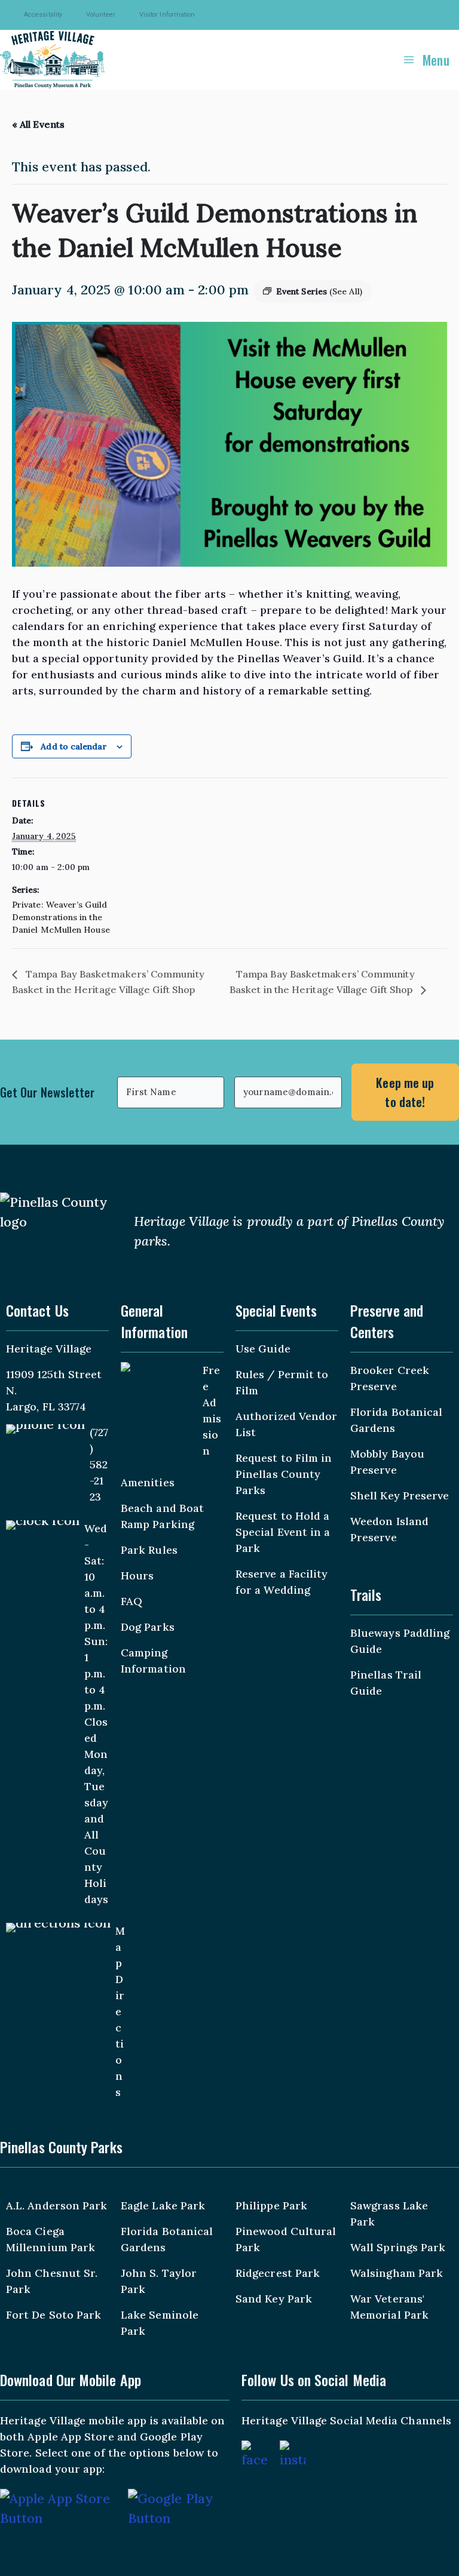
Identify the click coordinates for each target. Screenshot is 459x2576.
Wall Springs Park (398, 2247)
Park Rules (149, 1550)
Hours (137, 1576)
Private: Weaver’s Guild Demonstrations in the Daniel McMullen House (61, 917)
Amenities (148, 1482)
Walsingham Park (397, 2273)
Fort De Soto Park (53, 2315)
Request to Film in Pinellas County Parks (284, 1474)
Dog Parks (148, 1627)
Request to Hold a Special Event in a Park (283, 1532)
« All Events (38, 124)
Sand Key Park (274, 2299)
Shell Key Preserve (400, 1496)
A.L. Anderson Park (56, 2205)
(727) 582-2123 (99, 1464)
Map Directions (120, 2011)
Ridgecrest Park (278, 2273)
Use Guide (263, 1349)
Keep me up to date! (405, 1092)
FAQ (131, 1601)
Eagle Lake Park (163, 2205)
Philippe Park (271, 2205)
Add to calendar (74, 746)
